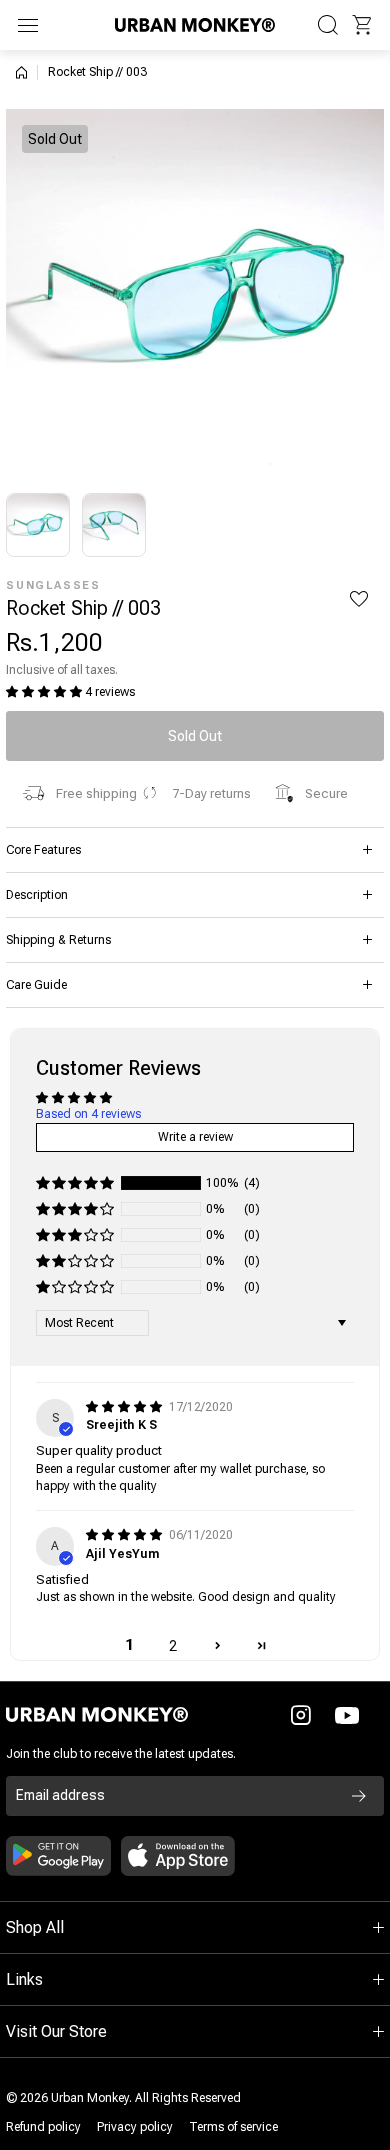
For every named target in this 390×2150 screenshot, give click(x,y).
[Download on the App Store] (178, 1856)
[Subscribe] (359, 1796)
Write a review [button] (195, 1137)
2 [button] (173, 1646)
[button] (362, 25)
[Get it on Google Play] (58, 1856)
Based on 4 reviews (88, 1114)
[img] (125, 1407)
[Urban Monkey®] (195, 24)
